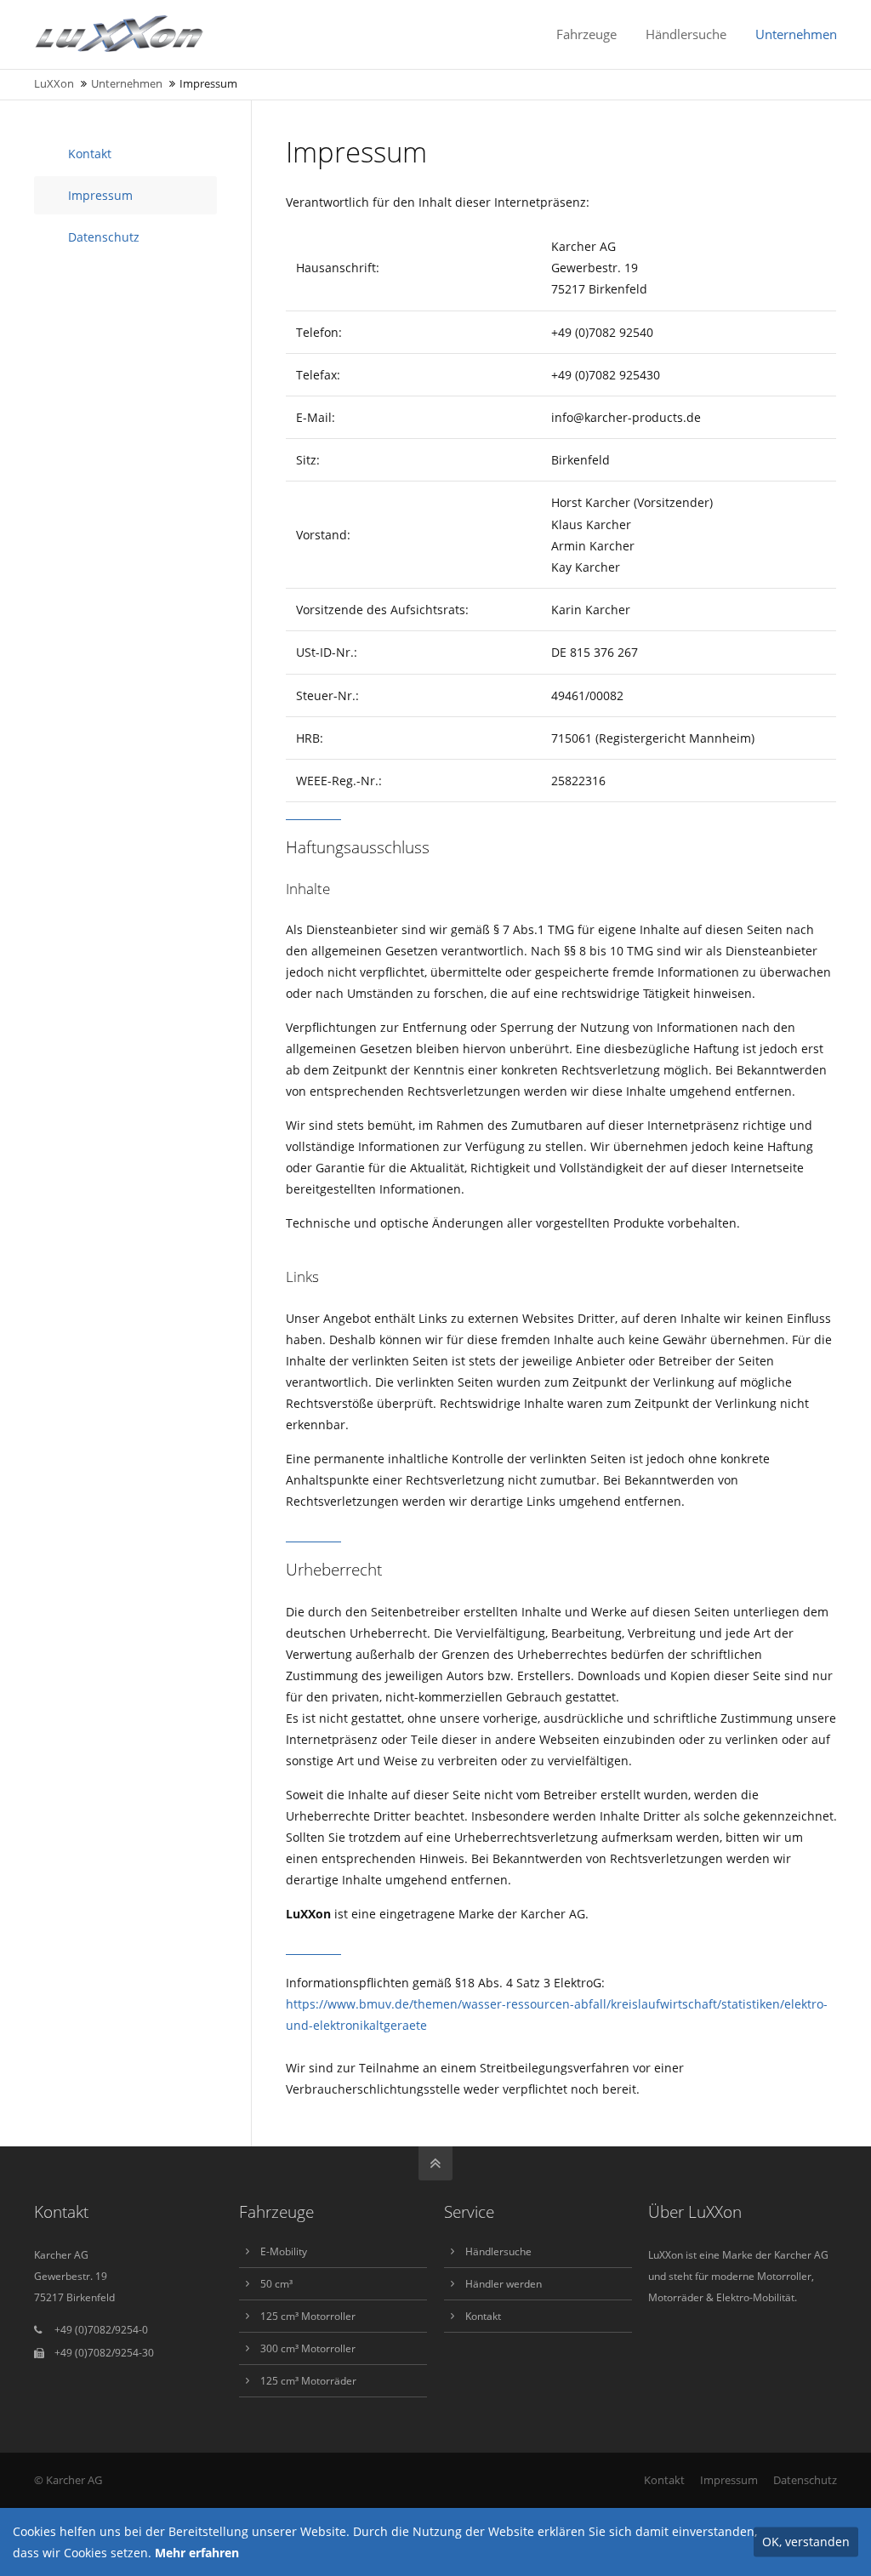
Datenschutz (104, 237)
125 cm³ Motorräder (308, 2381)
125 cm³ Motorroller (308, 2316)
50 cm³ (276, 2284)
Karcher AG (74, 2480)
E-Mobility (284, 2251)
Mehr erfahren (197, 2553)
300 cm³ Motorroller (308, 2348)
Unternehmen (127, 84)
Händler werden (504, 2284)
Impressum (100, 195)
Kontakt (90, 154)
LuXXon (54, 84)
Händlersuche (498, 2251)
